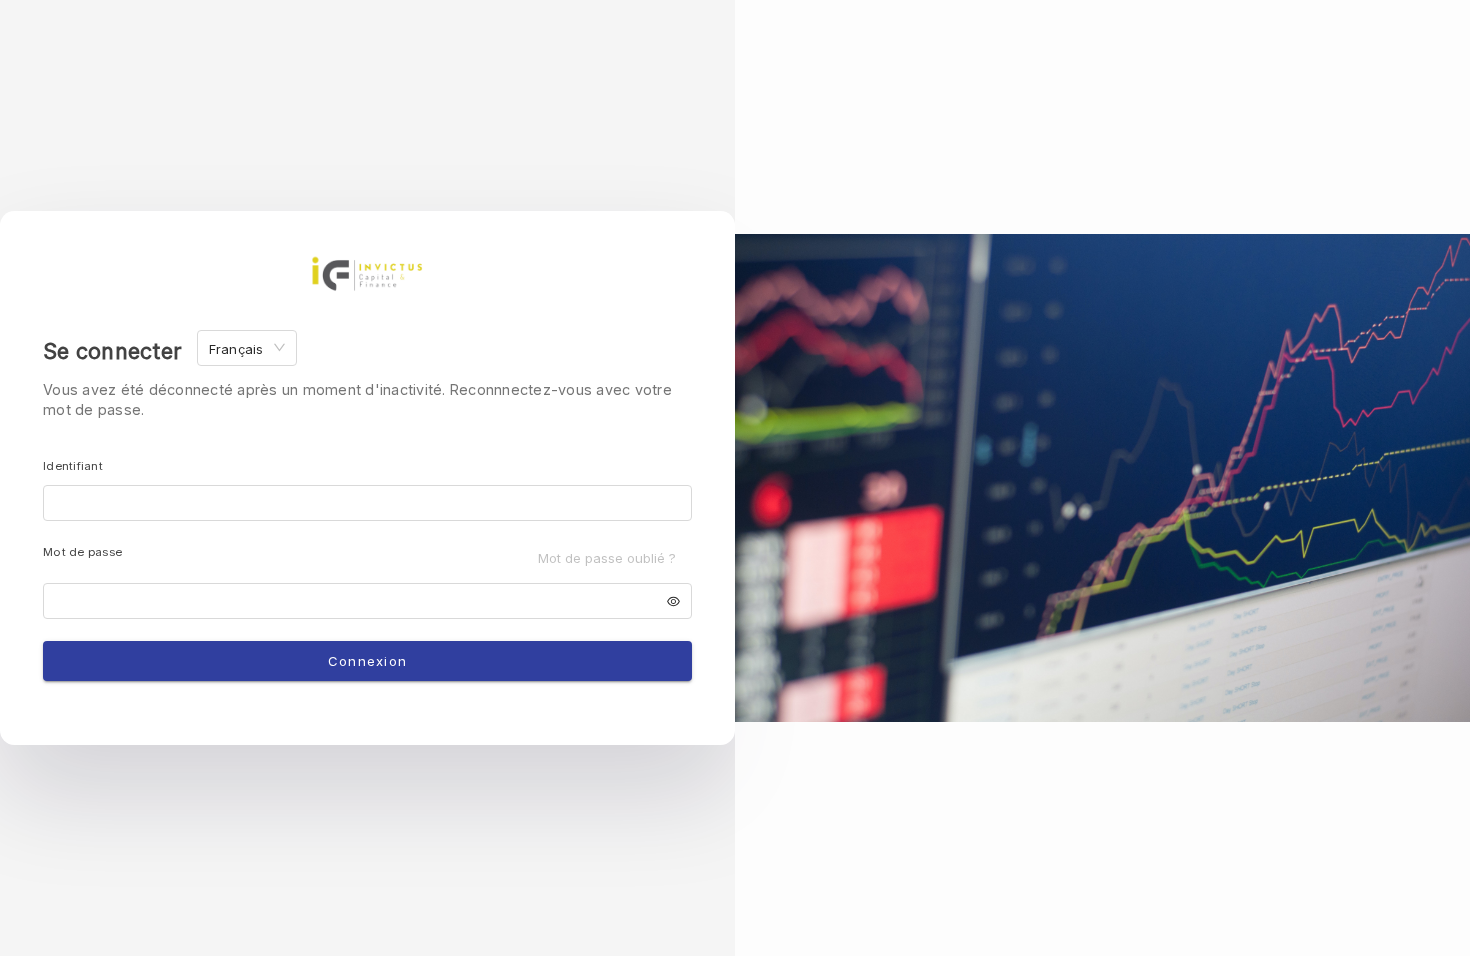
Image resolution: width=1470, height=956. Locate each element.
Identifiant (73, 466)
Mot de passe (82, 552)
